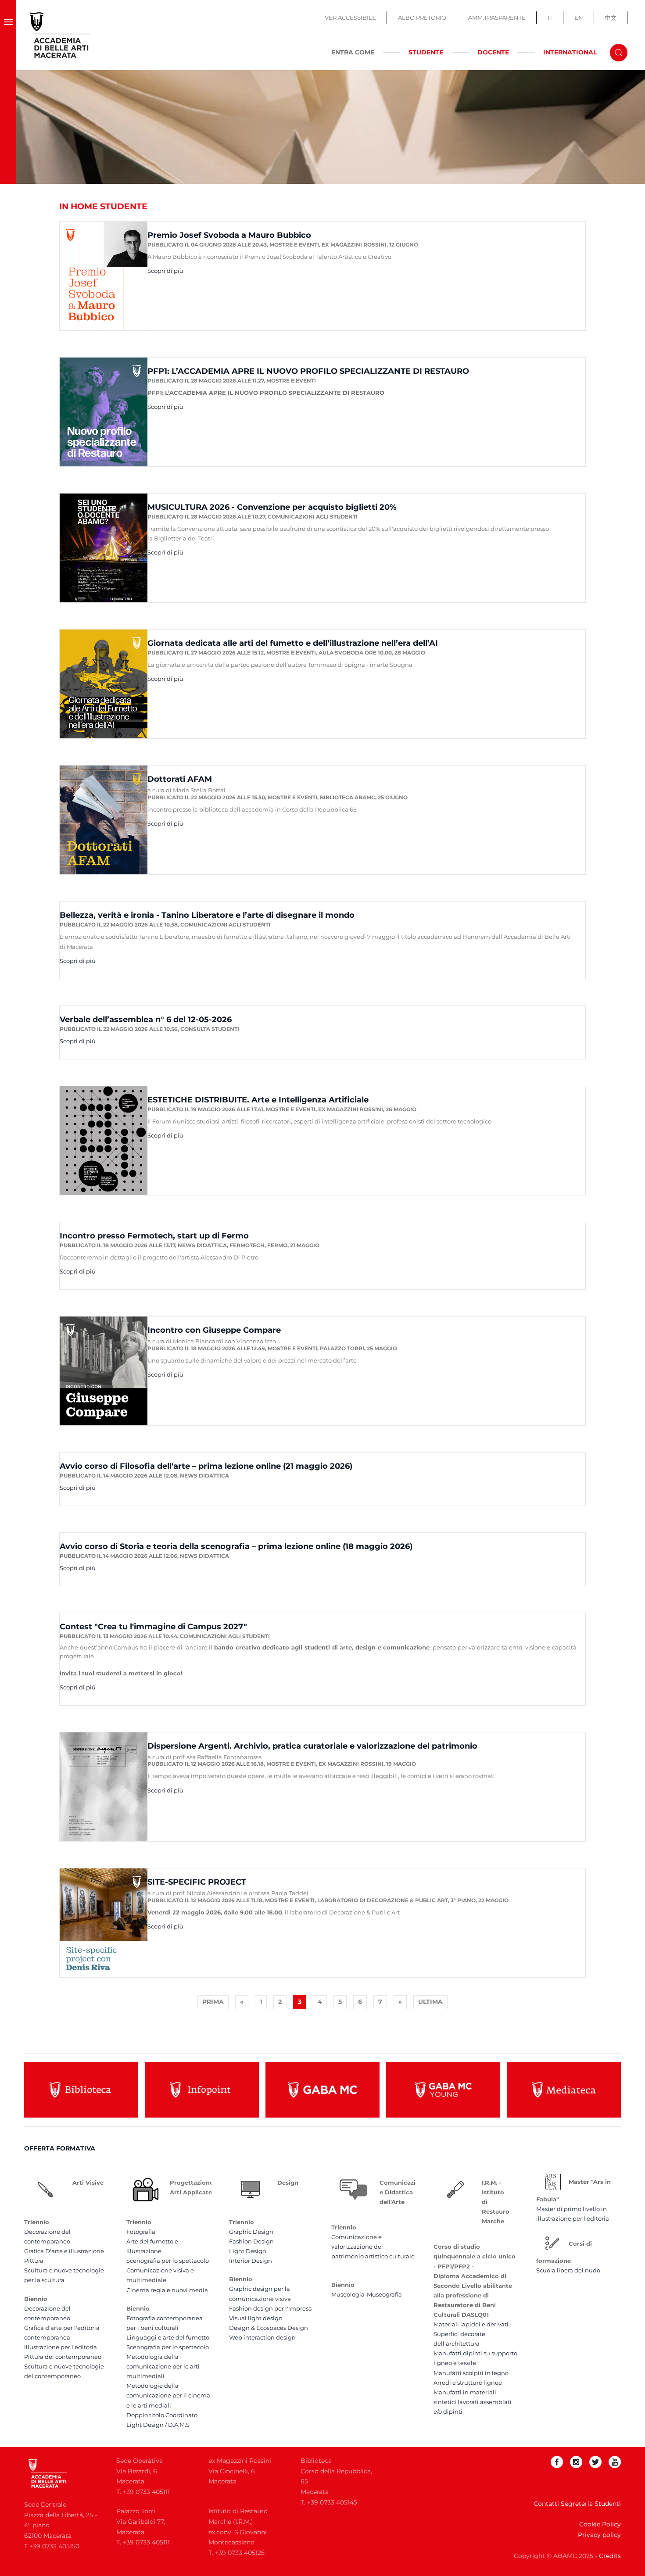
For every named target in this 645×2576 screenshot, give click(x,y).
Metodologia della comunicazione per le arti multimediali (163, 2366)
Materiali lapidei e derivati (471, 2324)
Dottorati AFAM (180, 779)
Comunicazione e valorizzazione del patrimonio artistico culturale (373, 2247)
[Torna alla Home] (60, 35)
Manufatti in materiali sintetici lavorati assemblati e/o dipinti (473, 2402)
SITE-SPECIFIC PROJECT (197, 1882)
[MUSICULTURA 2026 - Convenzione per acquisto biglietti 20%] (104, 547)
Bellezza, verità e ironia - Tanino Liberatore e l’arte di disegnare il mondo (207, 915)
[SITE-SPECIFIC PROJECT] (104, 1922)
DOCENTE (493, 52)
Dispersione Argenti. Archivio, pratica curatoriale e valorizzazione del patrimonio (312, 1746)
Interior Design (251, 2261)
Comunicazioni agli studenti (313, 517)
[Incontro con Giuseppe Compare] (104, 1370)
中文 (611, 18)
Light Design (248, 2251)
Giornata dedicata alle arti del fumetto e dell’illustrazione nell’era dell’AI (293, 643)
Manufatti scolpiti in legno (471, 2373)
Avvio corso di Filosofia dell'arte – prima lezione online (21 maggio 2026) (206, 1466)
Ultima (430, 2002)
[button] (8, 35)
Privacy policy (599, 2535)
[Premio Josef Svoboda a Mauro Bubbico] (104, 275)
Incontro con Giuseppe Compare (214, 1330)
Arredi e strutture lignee (468, 2383)
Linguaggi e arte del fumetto (168, 2337)
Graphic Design (251, 2232)
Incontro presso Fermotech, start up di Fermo (154, 1236)
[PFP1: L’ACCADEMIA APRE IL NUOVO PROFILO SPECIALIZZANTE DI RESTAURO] (104, 411)
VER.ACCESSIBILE (350, 18)
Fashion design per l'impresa (271, 2308)
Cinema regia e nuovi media (167, 2290)
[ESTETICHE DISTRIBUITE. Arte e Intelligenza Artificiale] (104, 1140)
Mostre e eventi (294, 245)
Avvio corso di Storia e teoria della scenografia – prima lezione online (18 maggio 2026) (236, 1546)
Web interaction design (262, 2337)
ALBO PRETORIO (422, 18)
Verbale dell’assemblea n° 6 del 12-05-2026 (146, 1020)
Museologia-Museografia (367, 2294)
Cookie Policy (600, 2524)
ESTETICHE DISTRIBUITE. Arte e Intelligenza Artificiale (258, 1100)
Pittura (34, 2261)
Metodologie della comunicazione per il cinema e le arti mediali (168, 2395)
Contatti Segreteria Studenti (577, 2504)
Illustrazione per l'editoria (61, 2347)
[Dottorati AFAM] (104, 819)
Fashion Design (251, 2241)
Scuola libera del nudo (568, 2270)
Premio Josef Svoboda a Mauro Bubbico (229, 235)
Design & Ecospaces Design (269, 2328)
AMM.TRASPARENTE (497, 18)
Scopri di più (165, 271)
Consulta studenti (210, 1029)
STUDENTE (426, 52)
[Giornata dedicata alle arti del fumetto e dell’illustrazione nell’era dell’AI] (104, 683)
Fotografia (141, 2232)
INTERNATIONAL (570, 52)
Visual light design (256, 2318)
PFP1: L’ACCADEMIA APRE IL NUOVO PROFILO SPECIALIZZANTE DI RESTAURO (308, 371)
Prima (213, 2002)
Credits (610, 2556)
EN (579, 18)
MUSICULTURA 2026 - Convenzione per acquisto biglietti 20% (272, 507)
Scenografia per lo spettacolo (168, 2261)
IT (550, 18)
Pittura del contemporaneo (63, 2357)
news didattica (202, 1245)
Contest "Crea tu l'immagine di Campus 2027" (153, 1627)
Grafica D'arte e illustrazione (64, 2251)
